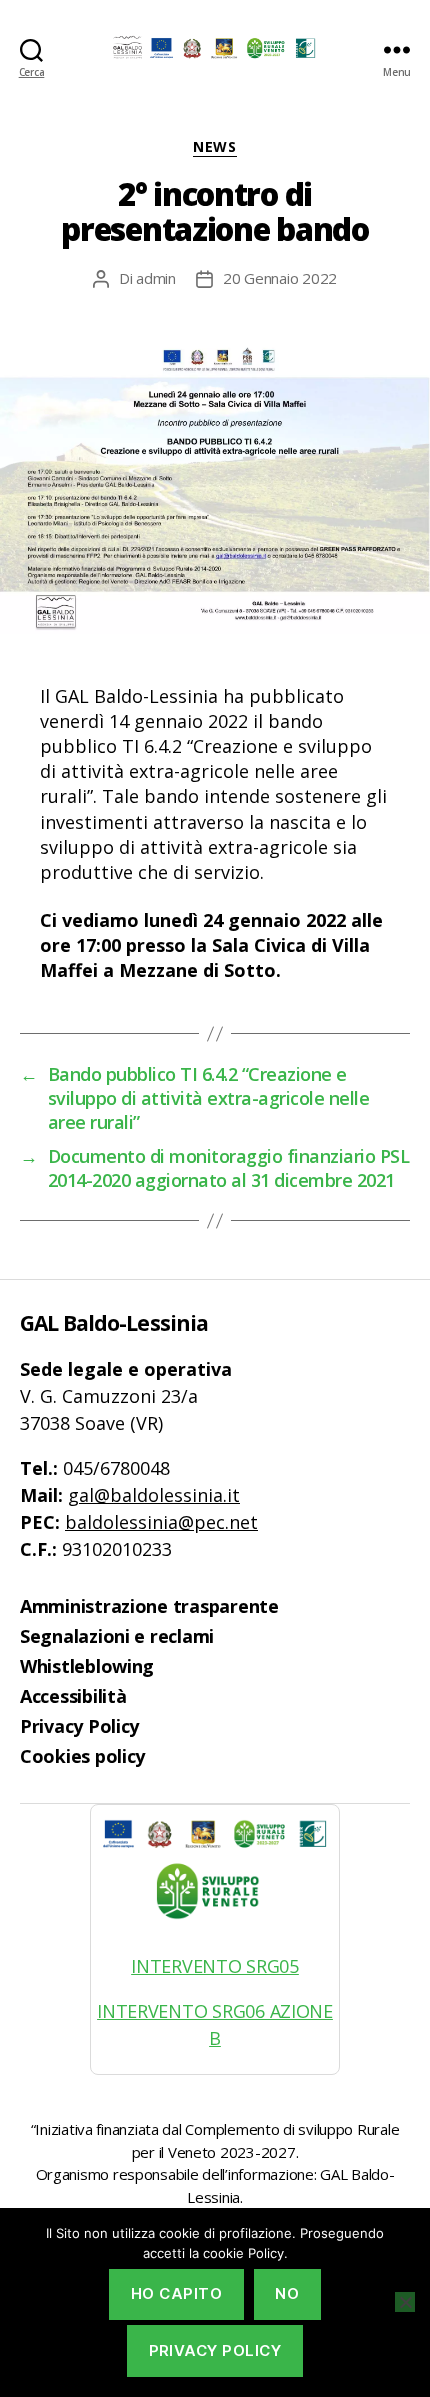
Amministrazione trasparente (149, 1606)
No (287, 2293)
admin (156, 278)
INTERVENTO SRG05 (215, 1966)
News (214, 147)
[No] (405, 2302)
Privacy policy (215, 2350)
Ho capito (177, 2293)
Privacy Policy (79, 1726)
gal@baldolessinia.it (154, 1495)
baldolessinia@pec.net (161, 1522)
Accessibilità (73, 1696)
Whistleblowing (87, 1666)
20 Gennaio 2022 (280, 278)
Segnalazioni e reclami (117, 1636)
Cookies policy (82, 1756)
